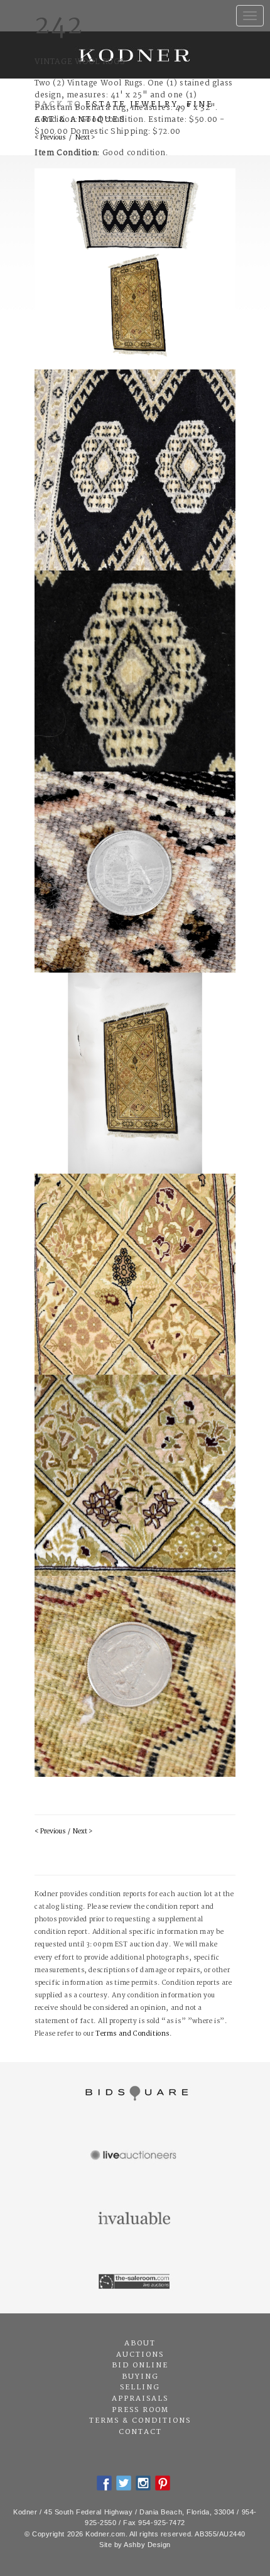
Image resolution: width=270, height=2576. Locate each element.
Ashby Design (147, 2545)
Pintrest (163, 2483)
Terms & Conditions (140, 2421)
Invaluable (135, 2219)
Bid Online (140, 2366)
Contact (140, 2432)
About (140, 2344)
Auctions (140, 2355)
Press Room (140, 2410)
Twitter (124, 2483)
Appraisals (140, 2399)
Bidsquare (135, 2093)
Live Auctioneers (135, 2156)
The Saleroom (135, 2282)
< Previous (50, 1832)
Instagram (143, 2483)
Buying (140, 2377)
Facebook (104, 2483)
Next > (83, 1832)
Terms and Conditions (132, 2034)
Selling (140, 2388)
